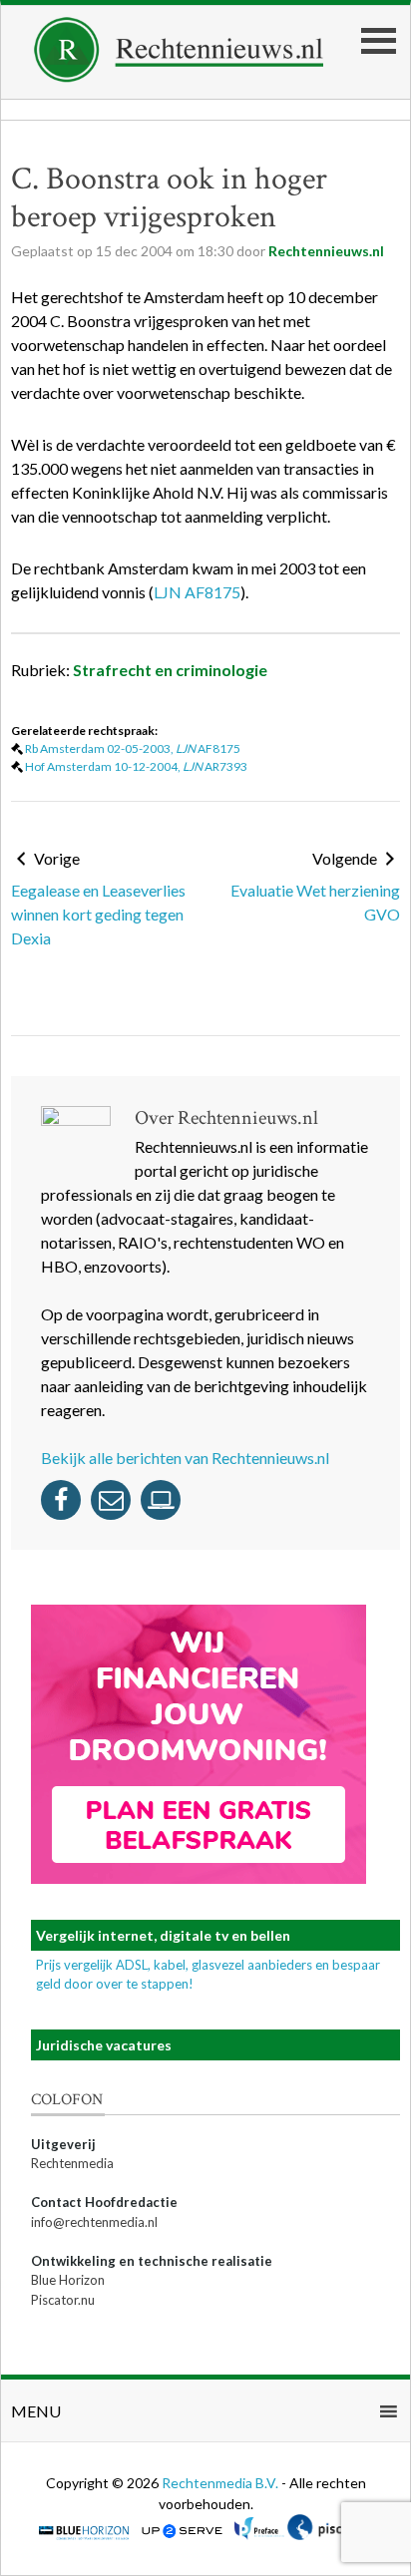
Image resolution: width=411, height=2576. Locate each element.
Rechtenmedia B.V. (221, 2483)
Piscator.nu (63, 2300)
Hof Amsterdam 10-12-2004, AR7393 (136, 766)
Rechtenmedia (72, 2163)
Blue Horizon (68, 2280)
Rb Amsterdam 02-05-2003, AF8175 (133, 748)
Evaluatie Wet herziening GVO (315, 902)
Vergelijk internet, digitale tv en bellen (163, 1935)
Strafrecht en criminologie (170, 670)
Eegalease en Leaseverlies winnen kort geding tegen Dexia (98, 914)
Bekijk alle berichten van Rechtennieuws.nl (185, 1458)
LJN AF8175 (197, 592)
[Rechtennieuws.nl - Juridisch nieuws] (179, 76)
